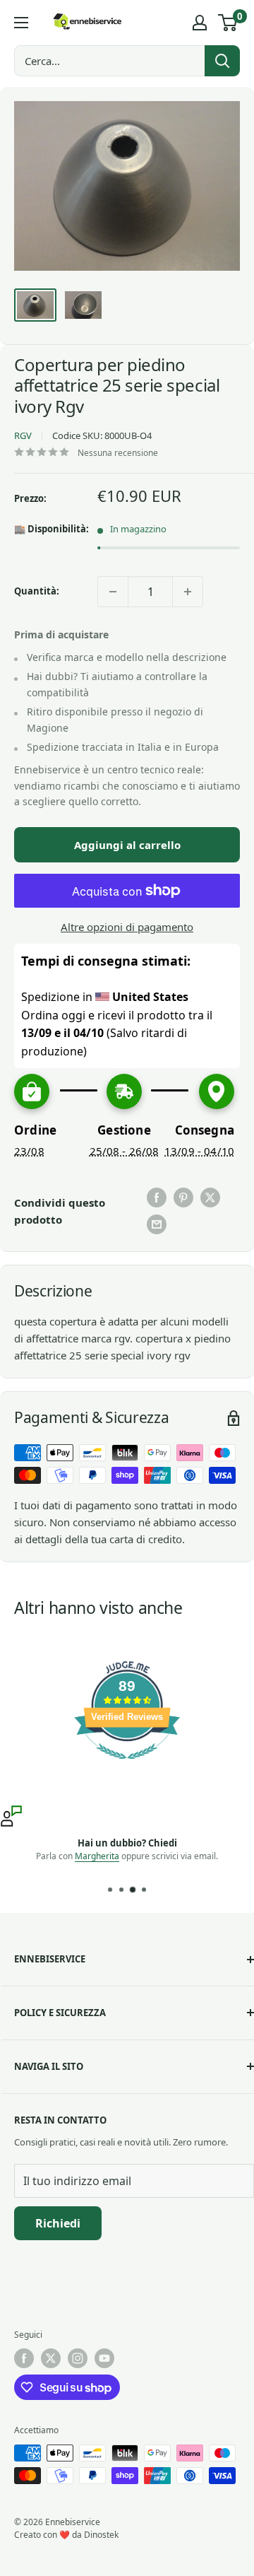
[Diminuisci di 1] (113, 592)
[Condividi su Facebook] (157, 1198)
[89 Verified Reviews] (127, 1766)
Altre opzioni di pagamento (127, 927)
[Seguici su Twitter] (51, 2358)
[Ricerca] (222, 61)
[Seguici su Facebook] (24, 2358)
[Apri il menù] (21, 23)
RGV (23, 435)
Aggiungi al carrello (127, 845)
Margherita (97, 1856)
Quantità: (37, 591)
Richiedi (58, 2223)
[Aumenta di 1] (188, 592)
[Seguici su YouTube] (104, 2358)
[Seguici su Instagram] (78, 2358)
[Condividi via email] (157, 1224)
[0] (228, 23)
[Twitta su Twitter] (210, 1198)
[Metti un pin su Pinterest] (183, 1198)
